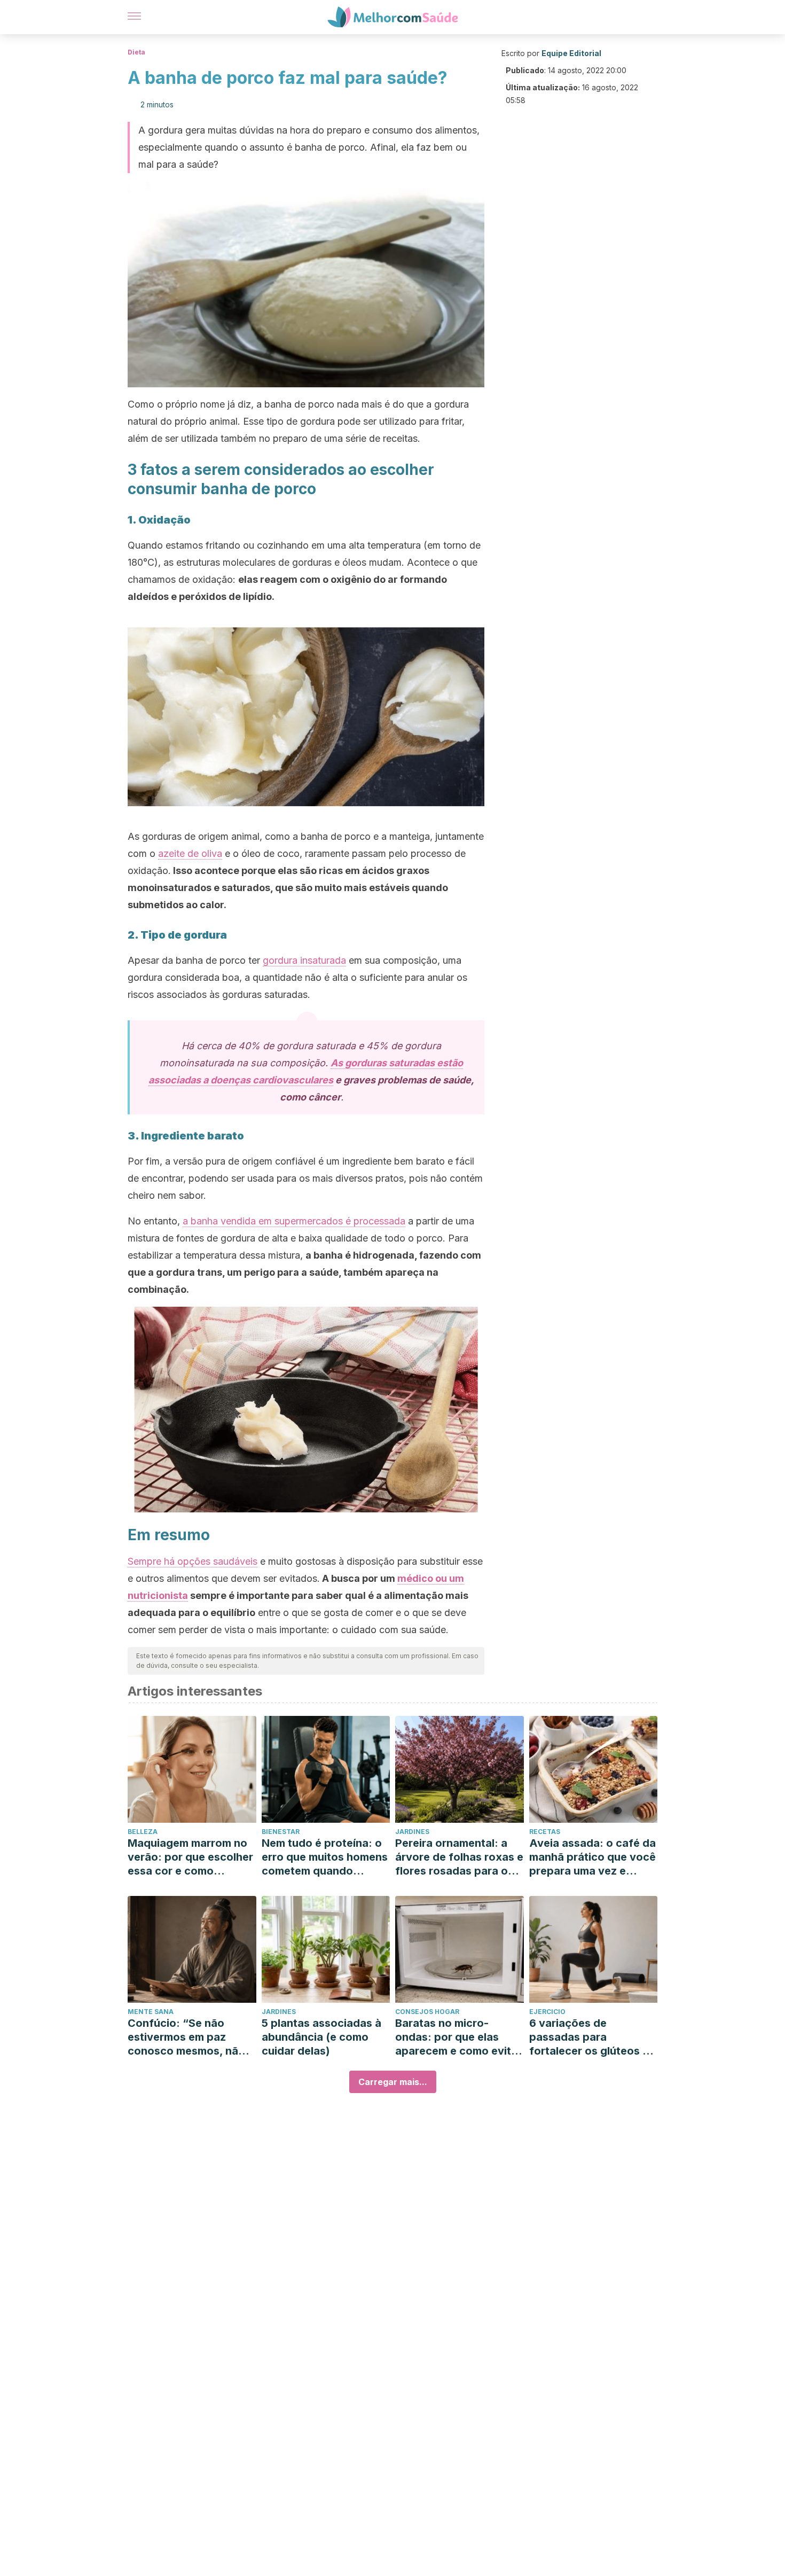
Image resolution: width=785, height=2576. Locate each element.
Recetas (545, 1832)
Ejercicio (547, 2012)
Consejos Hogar (427, 2012)
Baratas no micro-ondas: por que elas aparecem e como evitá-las (459, 2037)
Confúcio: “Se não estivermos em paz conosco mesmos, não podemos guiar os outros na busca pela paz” (186, 2037)
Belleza (143, 1832)
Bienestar (281, 1832)
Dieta (136, 52)
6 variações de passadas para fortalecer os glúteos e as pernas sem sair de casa (589, 2037)
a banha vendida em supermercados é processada (294, 1221)
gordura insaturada (304, 960)
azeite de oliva (190, 853)
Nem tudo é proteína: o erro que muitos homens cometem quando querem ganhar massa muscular (325, 1857)
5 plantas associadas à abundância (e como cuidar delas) (321, 2037)
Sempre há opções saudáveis (193, 1561)
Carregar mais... (393, 2082)
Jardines (412, 1832)
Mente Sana (151, 2012)
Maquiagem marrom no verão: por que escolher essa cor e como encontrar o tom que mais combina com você (190, 1857)
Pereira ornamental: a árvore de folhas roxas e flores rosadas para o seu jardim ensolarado (459, 1857)
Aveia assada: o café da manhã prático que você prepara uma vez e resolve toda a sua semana (592, 1857)
